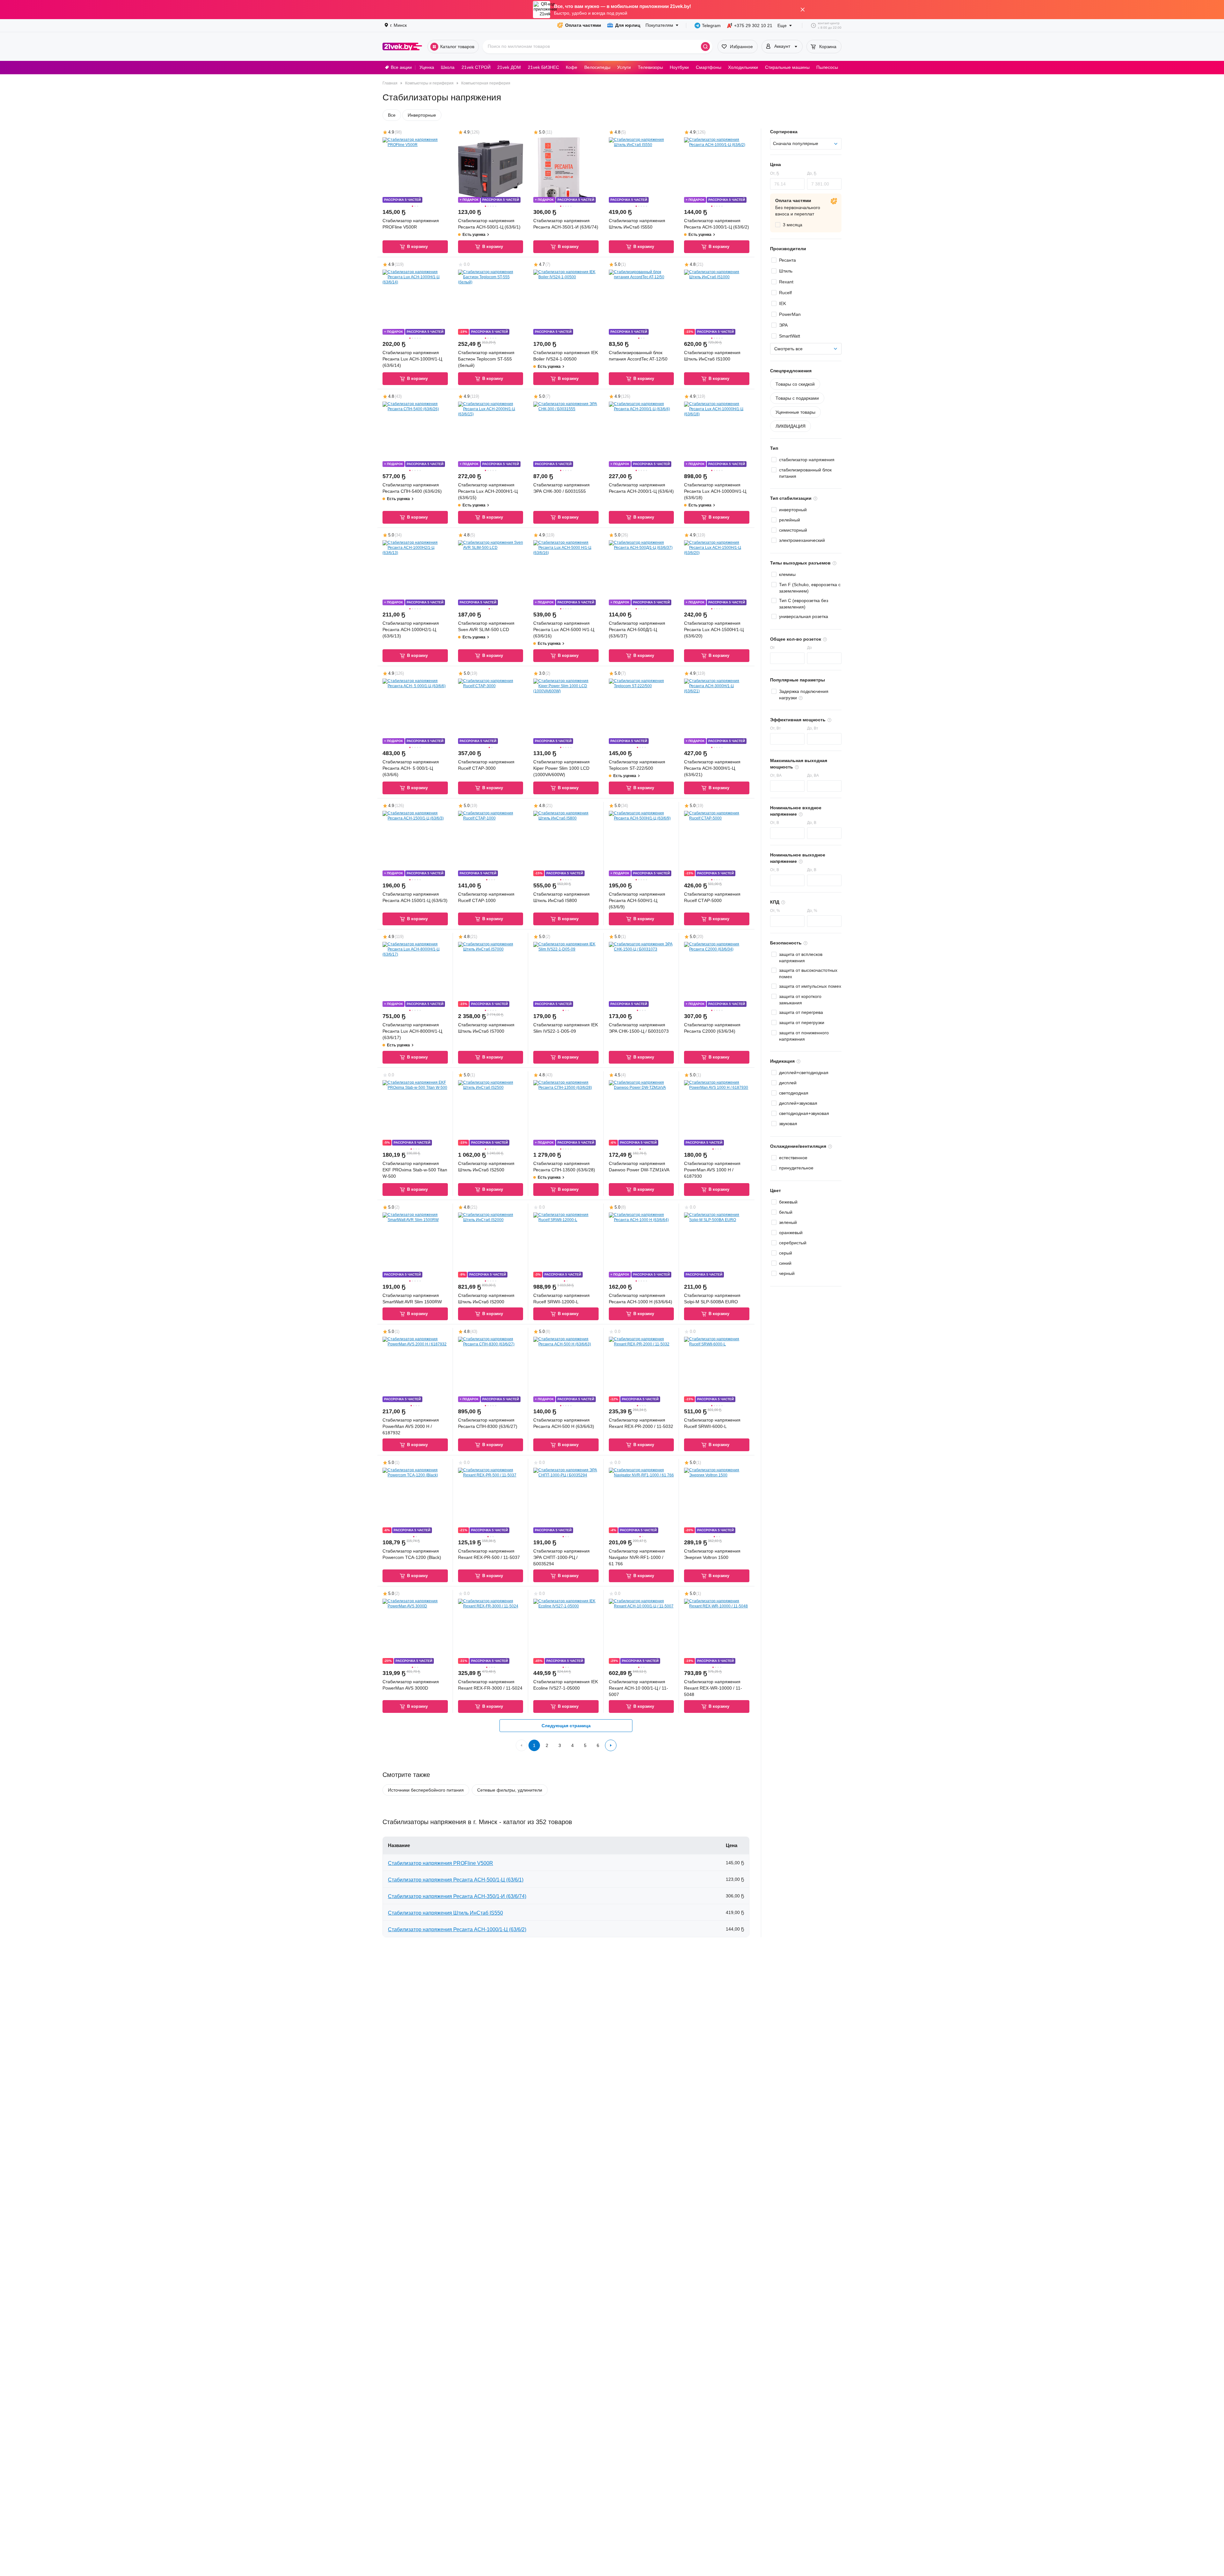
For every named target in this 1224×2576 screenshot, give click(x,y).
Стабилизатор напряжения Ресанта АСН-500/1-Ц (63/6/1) (456, 1880)
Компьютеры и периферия (429, 83)
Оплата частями (583, 25)
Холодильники (743, 67)
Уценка (427, 67)
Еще (782, 25)
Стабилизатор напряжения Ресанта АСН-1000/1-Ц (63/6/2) (457, 1929)
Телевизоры (650, 67)
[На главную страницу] (402, 47)
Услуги (624, 67)
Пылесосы (827, 67)
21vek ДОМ (509, 67)
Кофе (572, 67)
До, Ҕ (812, 173)
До (809, 648)
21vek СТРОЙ (476, 67)
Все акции (401, 67)
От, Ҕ (775, 173)
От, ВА (776, 775)
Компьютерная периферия (486, 83)
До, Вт (813, 728)
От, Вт (776, 728)
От (772, 648)
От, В (775, 823)
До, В (812, 823)
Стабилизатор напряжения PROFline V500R (441, 1863)
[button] (393, 170)
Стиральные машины (787, 67)
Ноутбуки (679, 67)
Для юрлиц (628, 25)
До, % (812, 911)
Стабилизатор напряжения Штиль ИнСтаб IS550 (445, 1913)
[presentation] (788, 225)
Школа (448, 67)
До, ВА (813, 775)
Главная (390, 83)
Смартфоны (709, 67)
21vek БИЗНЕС (543, 67)
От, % (775, 911)
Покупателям (659, 25)
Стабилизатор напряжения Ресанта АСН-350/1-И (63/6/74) (457, 1896)
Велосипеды (597, 67)
